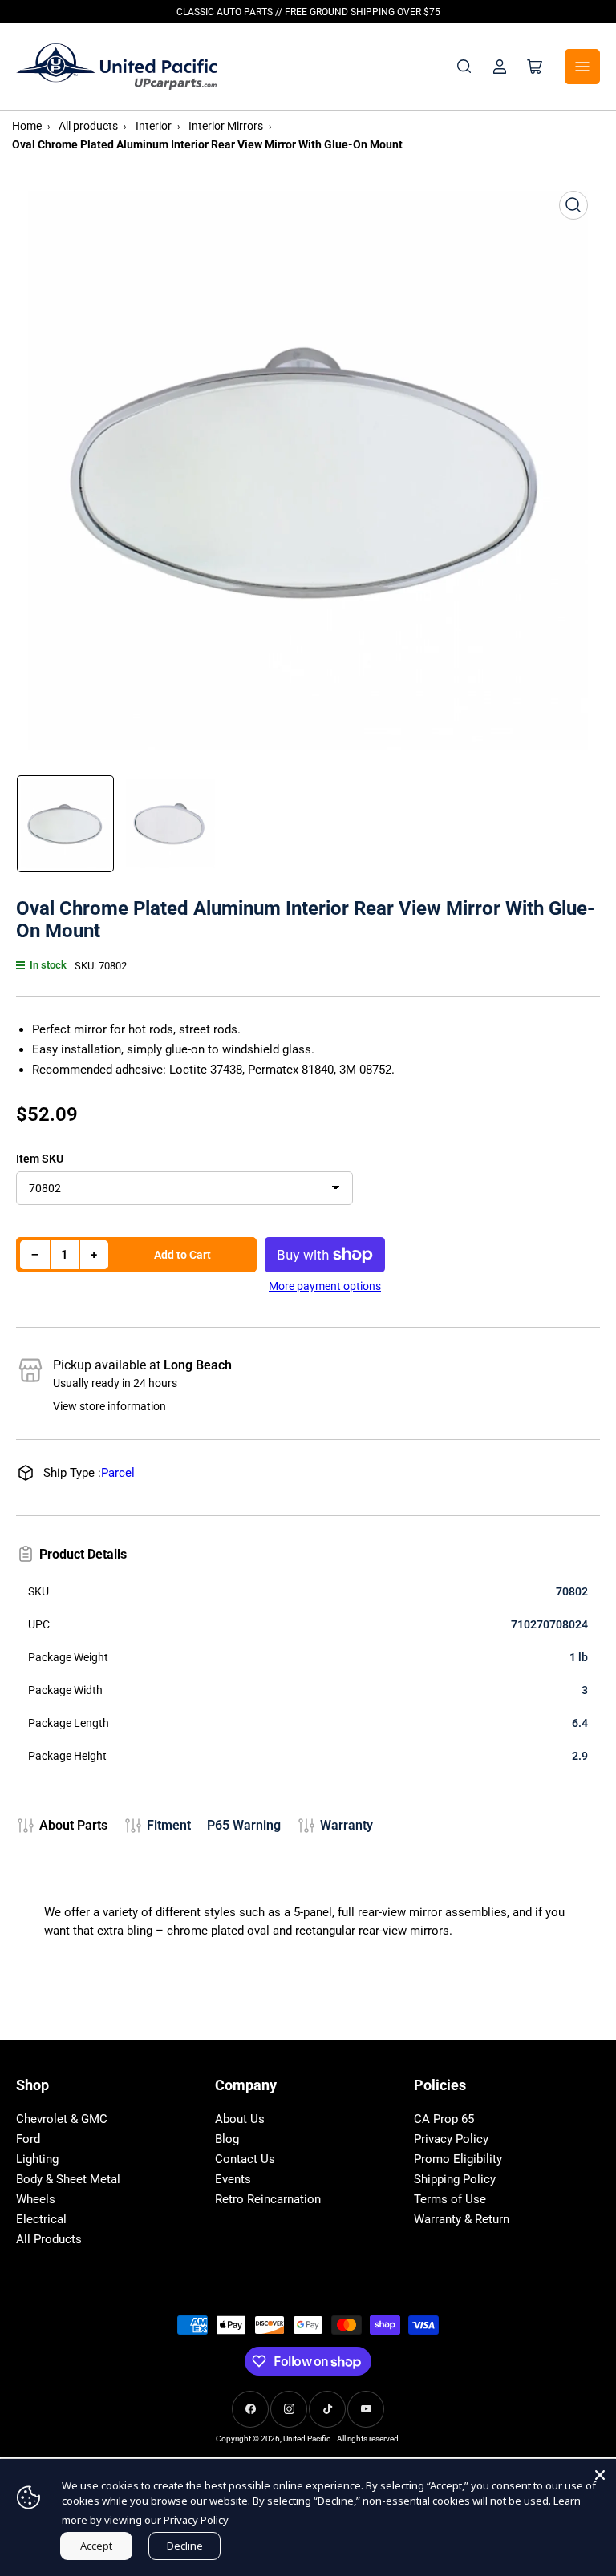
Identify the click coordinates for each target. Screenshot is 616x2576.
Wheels (36, 2199)
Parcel (118, 1473)
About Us (240, 2119)
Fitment (169, 1825)
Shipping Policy (455, 2179)
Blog (227, 2139)
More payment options (325, 1286)
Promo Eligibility (458, 2159)
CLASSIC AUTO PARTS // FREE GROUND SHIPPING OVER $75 (308, 12)
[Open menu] (582, 67)
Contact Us (245, 2159)
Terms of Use (450, 2199)
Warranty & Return (462, 2219)
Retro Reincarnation (268, 2199)
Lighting (37, 2159)
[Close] (600, 2475)
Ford (28, 2139)
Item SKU (40, 1159)
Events (233, 2179)
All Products (49, 2239)
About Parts (73, 1825)
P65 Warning (244, 1825)
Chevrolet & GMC (62, 2119)
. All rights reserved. (367, 2439)
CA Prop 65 (444, 2119)
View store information (109, 1406)
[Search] (464, 67)
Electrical (41, 2219)
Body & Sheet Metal (68, 2179)
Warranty (346, 1825)
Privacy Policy (451, 2139)
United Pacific (307, 2439)
